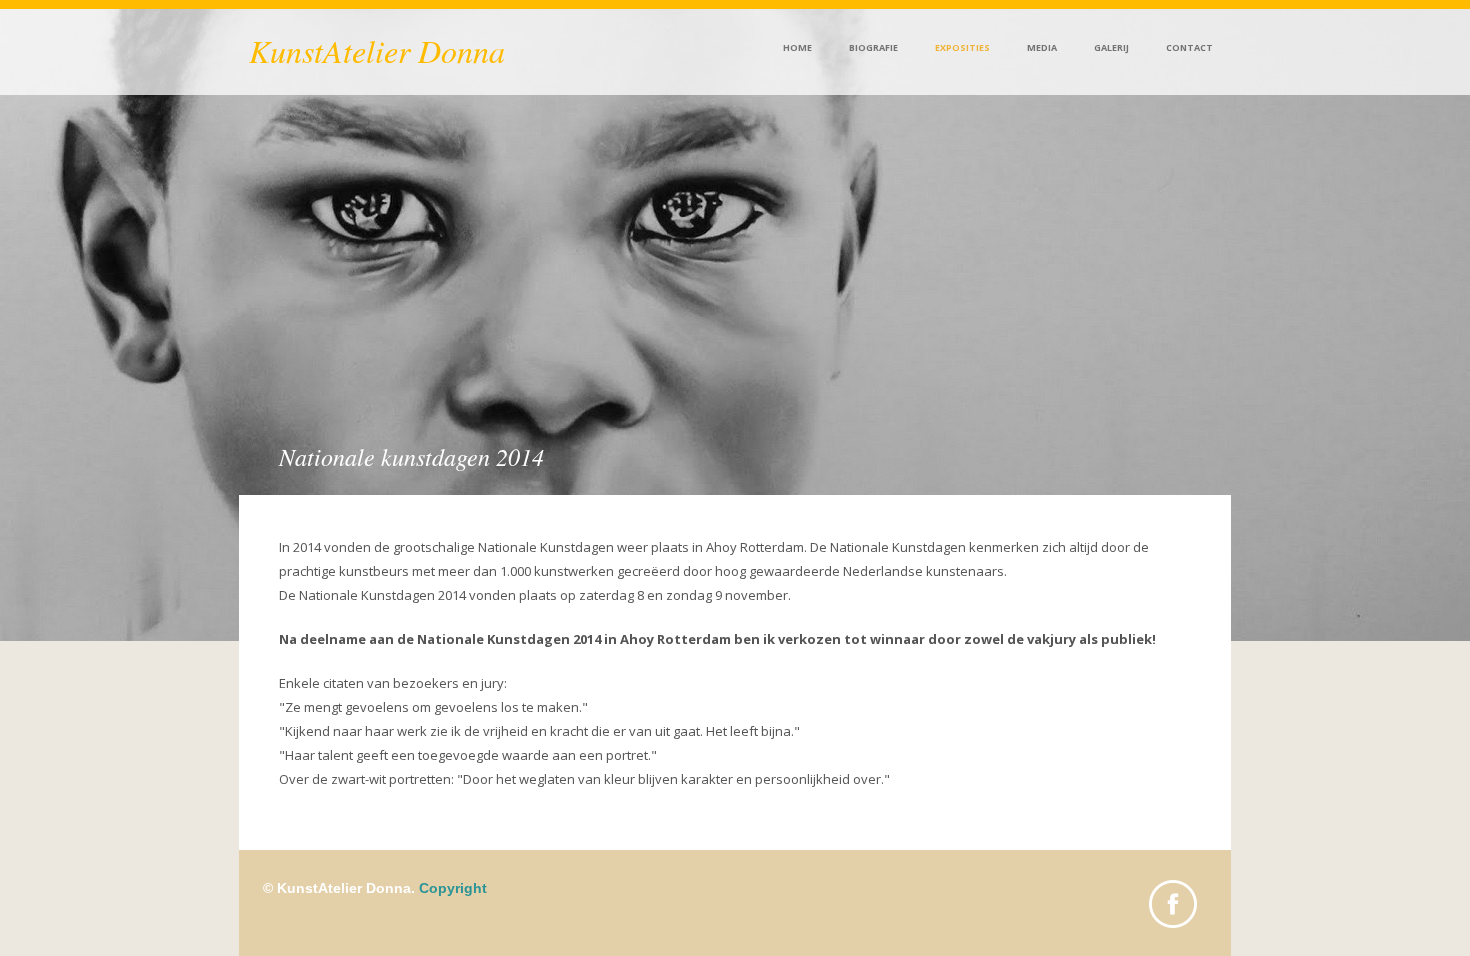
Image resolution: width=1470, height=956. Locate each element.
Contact (1189, 47)
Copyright (453, 888)
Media (1042, 47)
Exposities (962, 47)
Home (797, 47)
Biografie (873, 47)
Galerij (1111, 47)
